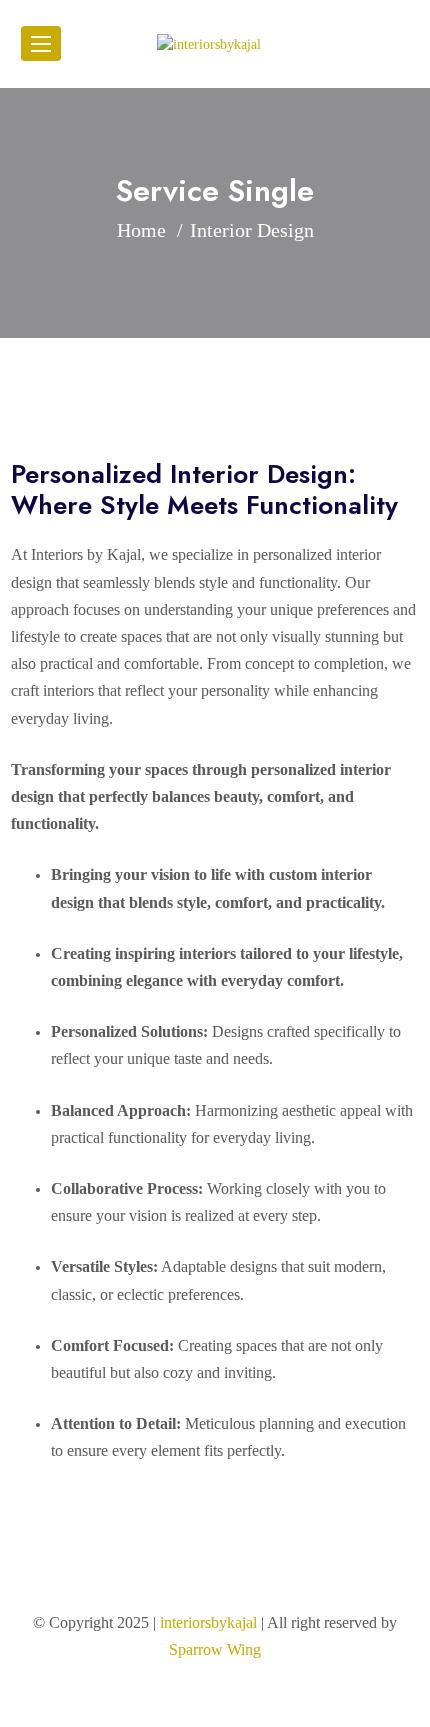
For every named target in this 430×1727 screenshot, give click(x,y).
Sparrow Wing (215, 1649)
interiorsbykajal (208, 1622)
